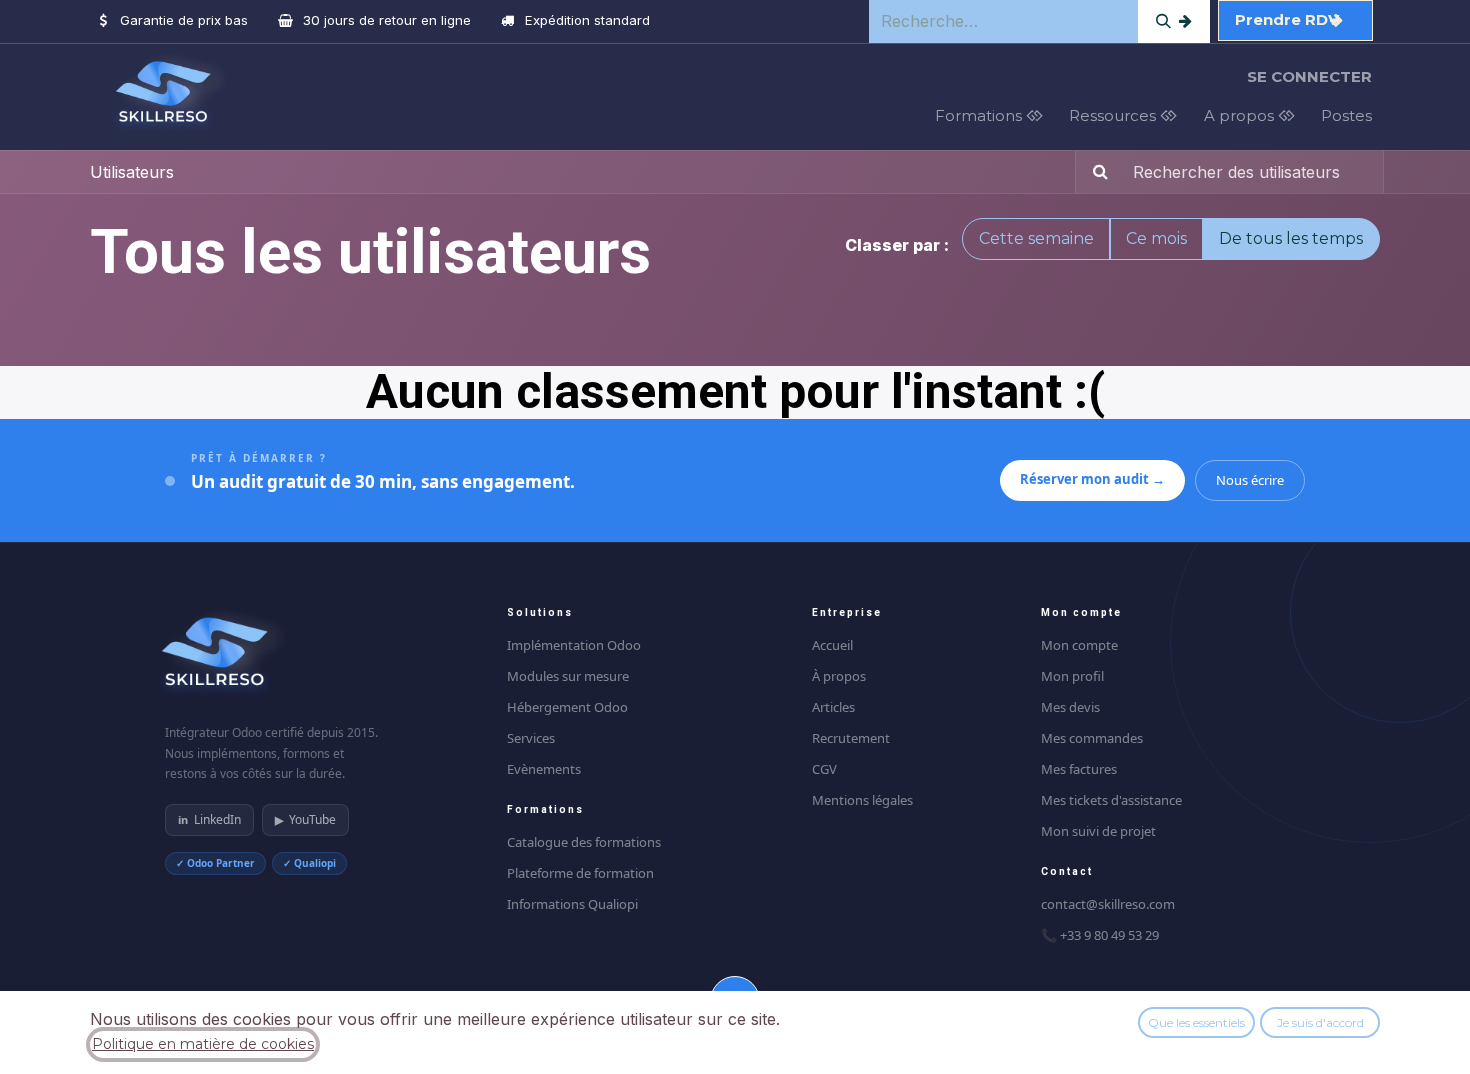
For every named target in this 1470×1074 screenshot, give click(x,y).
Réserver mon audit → (1092, 479)
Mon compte (1079, 645)
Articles (833, 707)
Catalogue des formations (584, 842)
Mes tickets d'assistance (1111, 800)
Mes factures (1079, 769)
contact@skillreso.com (1108, 904)
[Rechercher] (1174, 21)
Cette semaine (1036, 238)
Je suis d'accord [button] (1320, 1022)
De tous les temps (1291, 238)
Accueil (832, 645)
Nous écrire (1250, 480)
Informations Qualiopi (572, 904)
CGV (824, 769)
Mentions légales (862, 800)
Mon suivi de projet (1098, 831)
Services (531, 738)
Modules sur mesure (568, 676)
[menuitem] (994, 116)
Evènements (544, 769)
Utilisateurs (132, 172)
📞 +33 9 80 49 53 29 (1100, 935)
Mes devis (1070, 707)
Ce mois (1156, 238)
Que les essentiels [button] (1196, 1022)
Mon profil (1072, 676)
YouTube (305, 819)
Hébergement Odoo (567, 707)
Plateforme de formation (580, 873)
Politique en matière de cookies (203, 1044)
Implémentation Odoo (574, 645)
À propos (839, 676)
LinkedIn (209, 819)
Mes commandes (1092, 738)
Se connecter (1309, 76)
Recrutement (851, 738)
